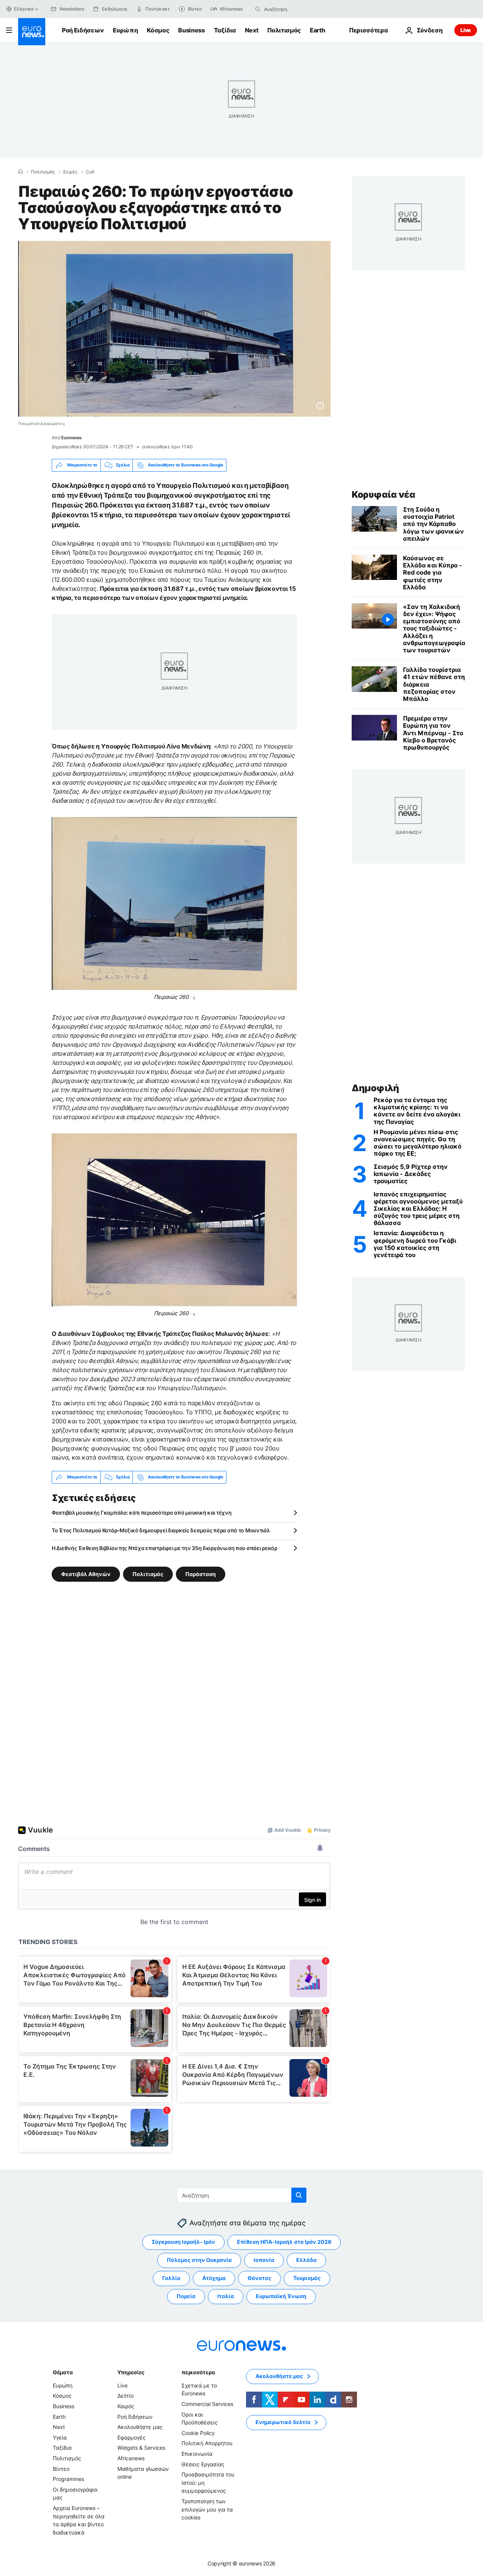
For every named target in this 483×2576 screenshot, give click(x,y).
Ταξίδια (225, 30)
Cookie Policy (198, 2433)
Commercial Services (207, 2404)
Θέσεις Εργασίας (203, 2464)
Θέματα (63, 2372)
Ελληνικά (24, 9)
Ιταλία (226, 2296)
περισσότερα (198, 2372)
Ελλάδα (306, 2260)
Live (466, 30)
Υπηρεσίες (131, 2372)
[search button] (258, 9)
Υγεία (60, 2437)
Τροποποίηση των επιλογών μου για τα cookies (207, 2509)
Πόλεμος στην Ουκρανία (199, 2260)
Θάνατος (259, 2278)
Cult (90, 172)
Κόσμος (158, 30)
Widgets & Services (141, 2448)
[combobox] (296, 9)
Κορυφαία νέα (383, 494)
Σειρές (70, 172)
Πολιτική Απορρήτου (207, 2443)
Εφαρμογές (132, 2437)
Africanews (131, 2458)
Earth (317, 30)
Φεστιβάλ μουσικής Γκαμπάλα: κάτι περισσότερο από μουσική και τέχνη (142, 1513)
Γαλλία (171, 2278)
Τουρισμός (307, 2278)
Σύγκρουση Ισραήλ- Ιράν (183, 2242)
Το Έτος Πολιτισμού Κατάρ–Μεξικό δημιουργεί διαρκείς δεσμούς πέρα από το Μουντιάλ (161, 1530)
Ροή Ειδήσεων (83, 30)
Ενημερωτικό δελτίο (283, 2422)
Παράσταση (201, 1574)
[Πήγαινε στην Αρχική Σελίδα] (32, 32)
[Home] (20, 172)
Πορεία (186, 2296)
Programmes (68, 2479)
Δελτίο (125, 2396)
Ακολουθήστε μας (140, 2427)
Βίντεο (61, 2468)
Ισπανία (264, 2260)
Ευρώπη (125, 30)
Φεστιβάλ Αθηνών (86, 1574)
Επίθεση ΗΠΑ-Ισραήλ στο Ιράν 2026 (284, 2242)
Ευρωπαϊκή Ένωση (281, 2296)
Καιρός (126, 2406)
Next (252, 30)
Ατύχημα (214, 2278)
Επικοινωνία (197, 2454)
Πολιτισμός (284, 30)
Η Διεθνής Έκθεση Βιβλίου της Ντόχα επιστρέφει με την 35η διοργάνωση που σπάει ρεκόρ (165, 1548)
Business (191, 30)
